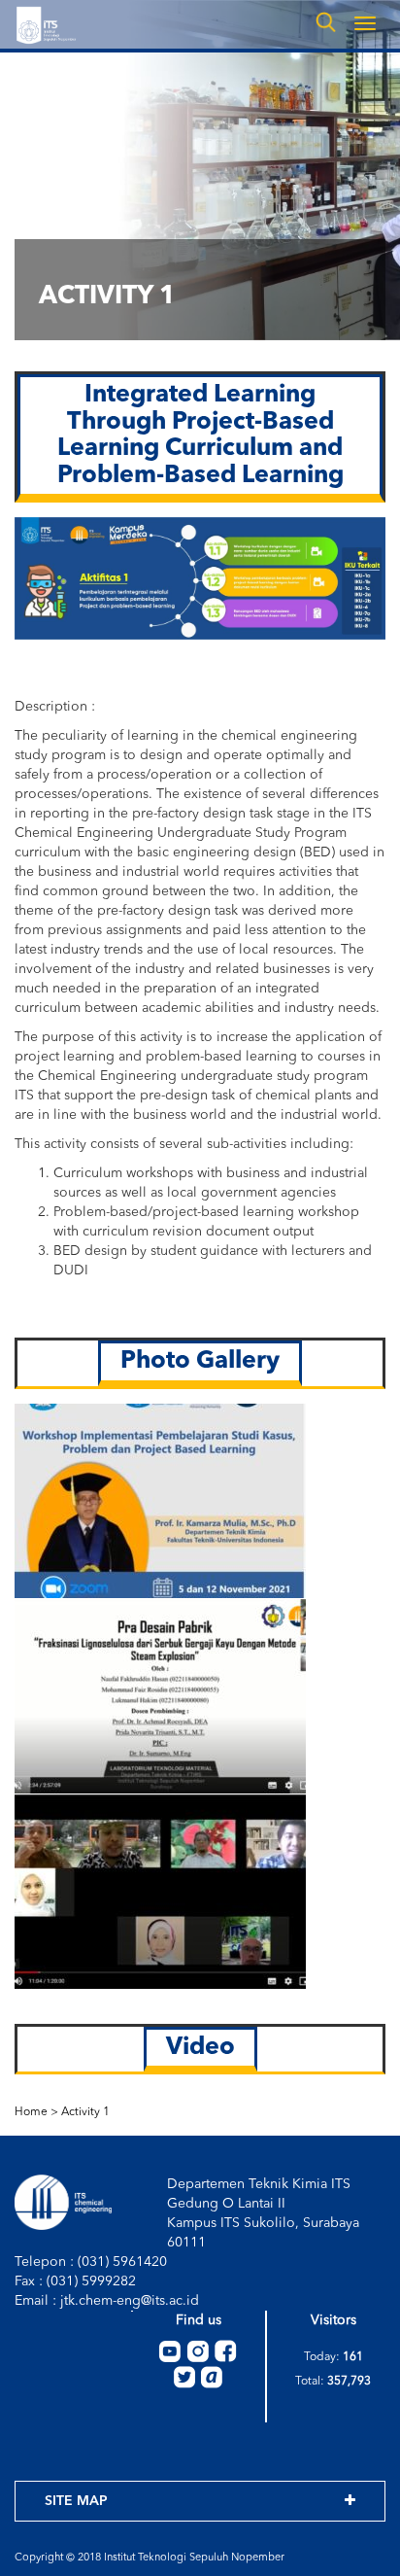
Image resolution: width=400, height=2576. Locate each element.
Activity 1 (85, 2112)
